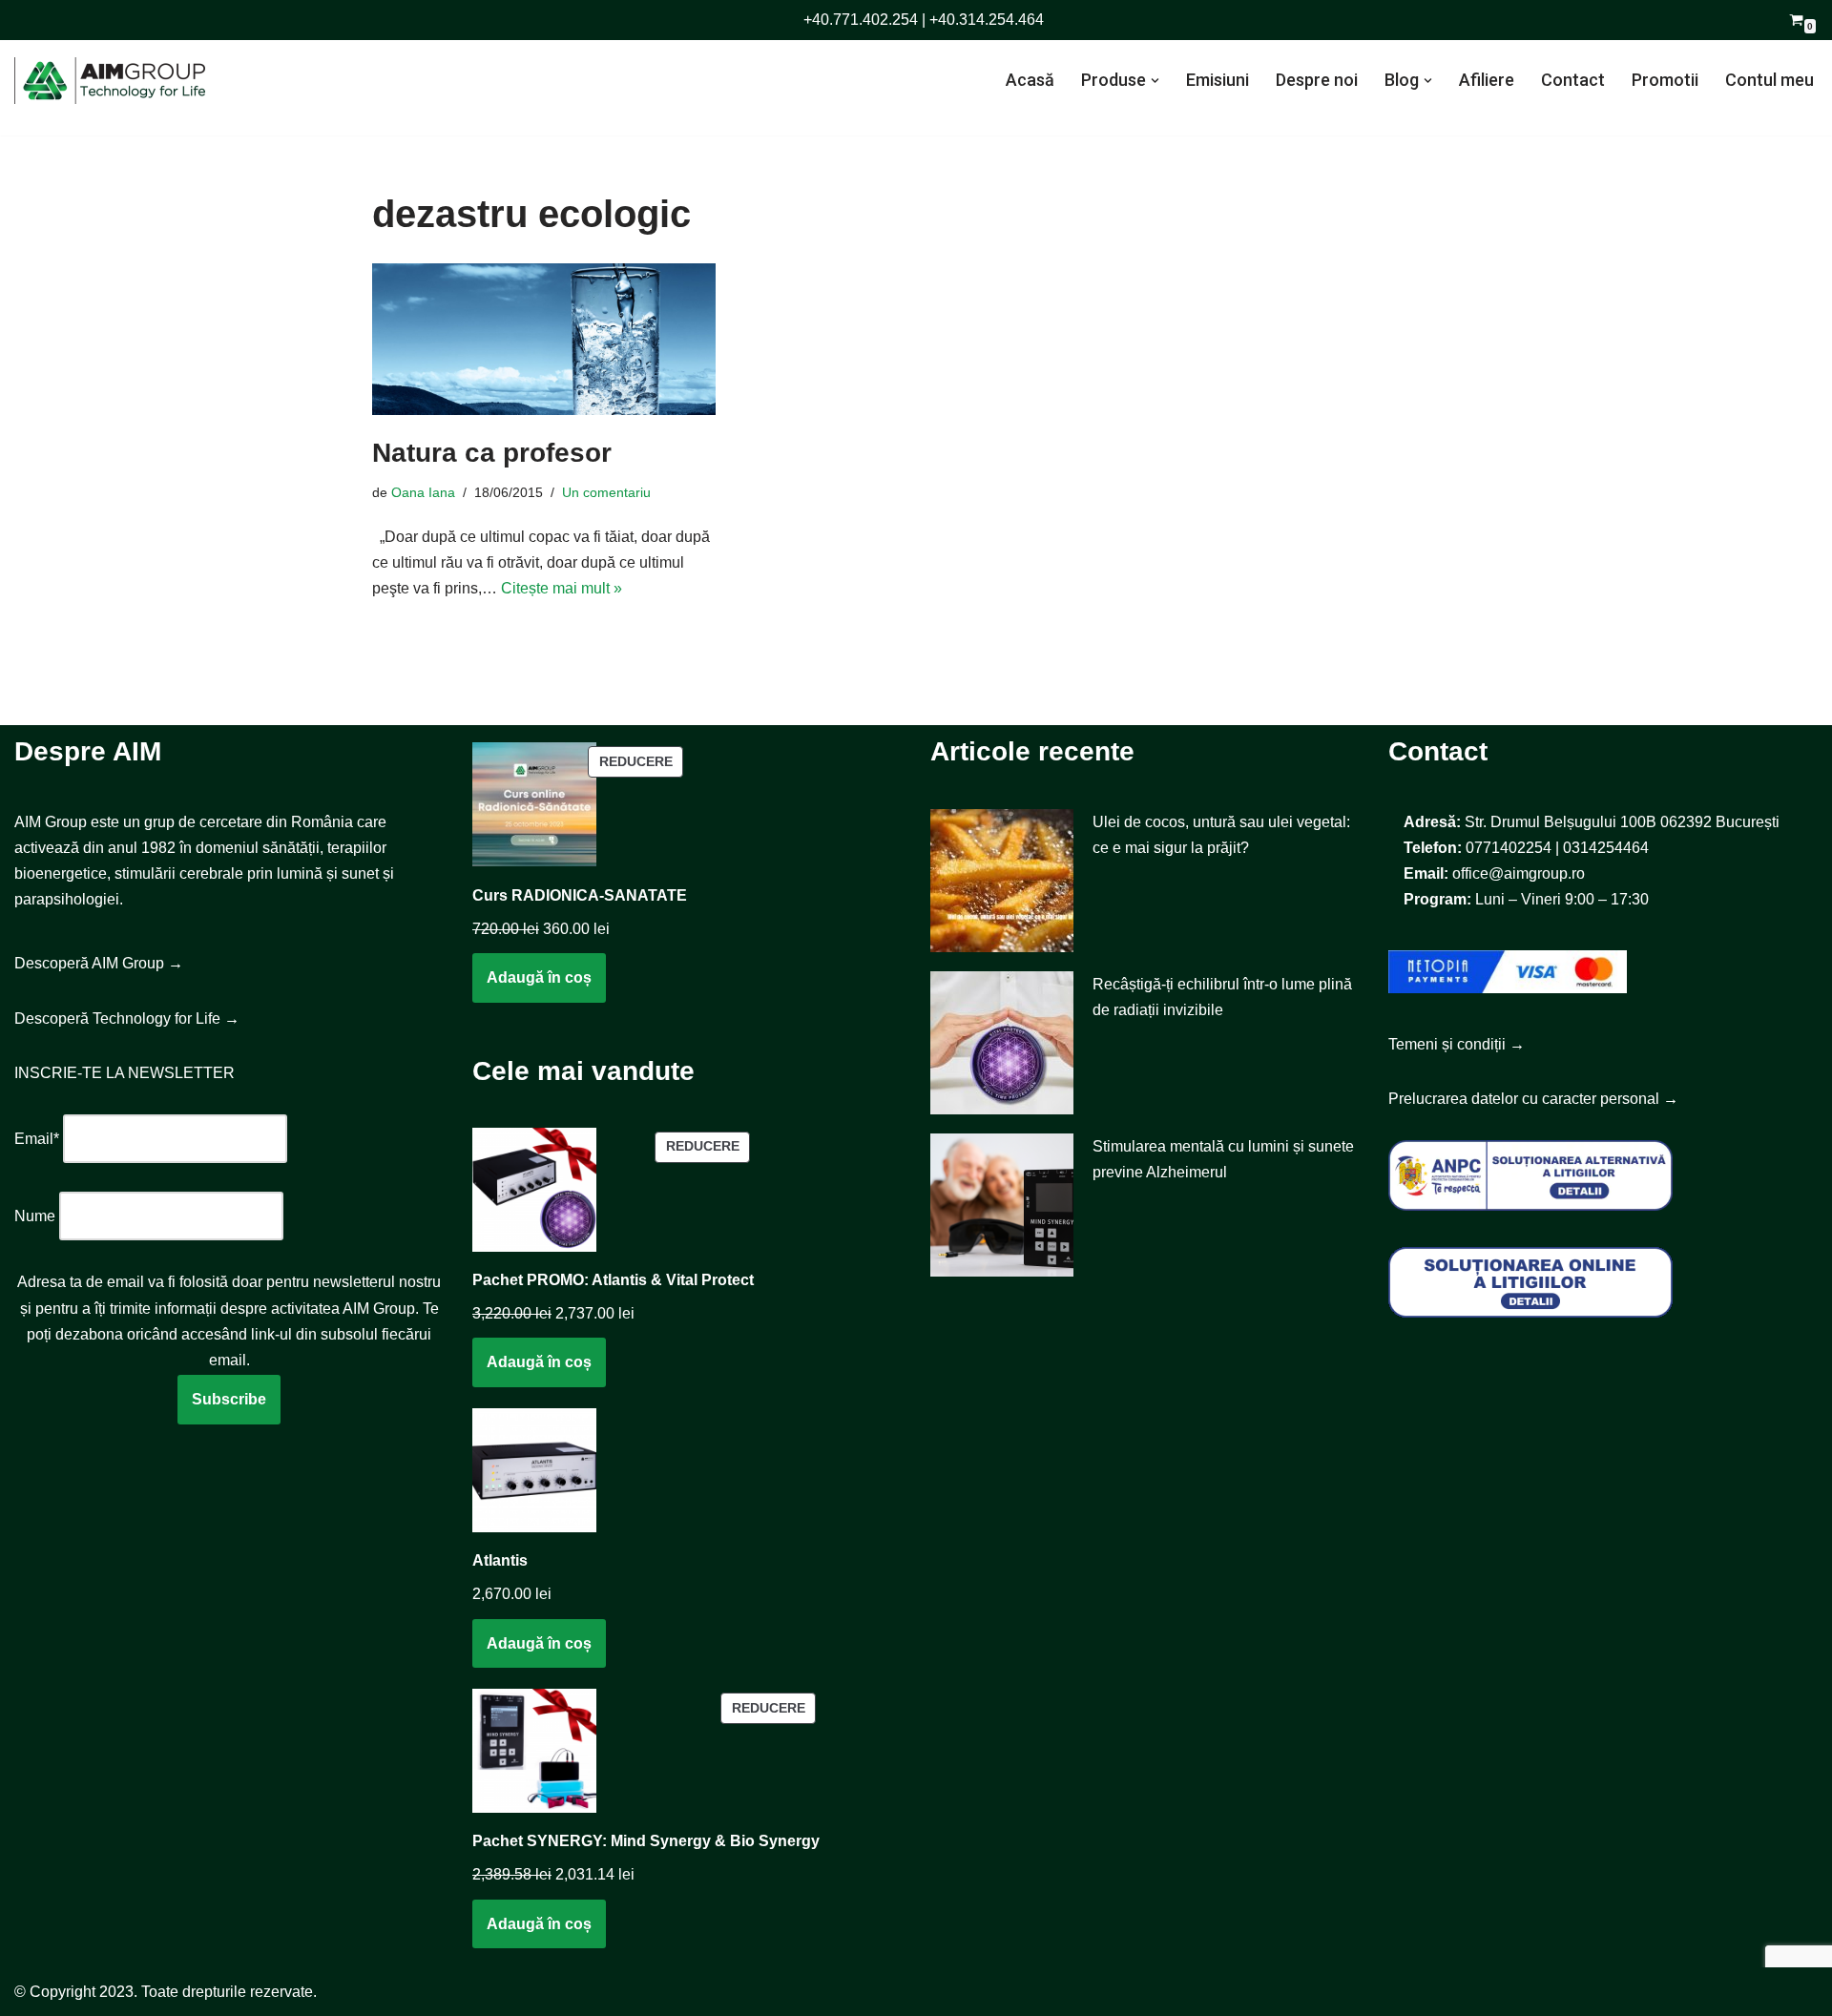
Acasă (1030, 80)
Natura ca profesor (492, 453)
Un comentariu (606, 492)
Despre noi (1317, 80)
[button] (1155, 81)
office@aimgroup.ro (1519, 873)
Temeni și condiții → (1457, 1044)
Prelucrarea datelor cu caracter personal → (1533, 1099)
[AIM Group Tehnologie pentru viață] (110, 81)
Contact (1573, 80)
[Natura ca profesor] (544, 340)
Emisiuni (1218, 80)
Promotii (1665, 80)
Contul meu (1770, 80)
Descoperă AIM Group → (99, 963)
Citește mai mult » (562, 588)
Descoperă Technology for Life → (127, 1018)
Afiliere (1487, 80)
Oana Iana (423, 492)
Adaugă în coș (539, 977)
